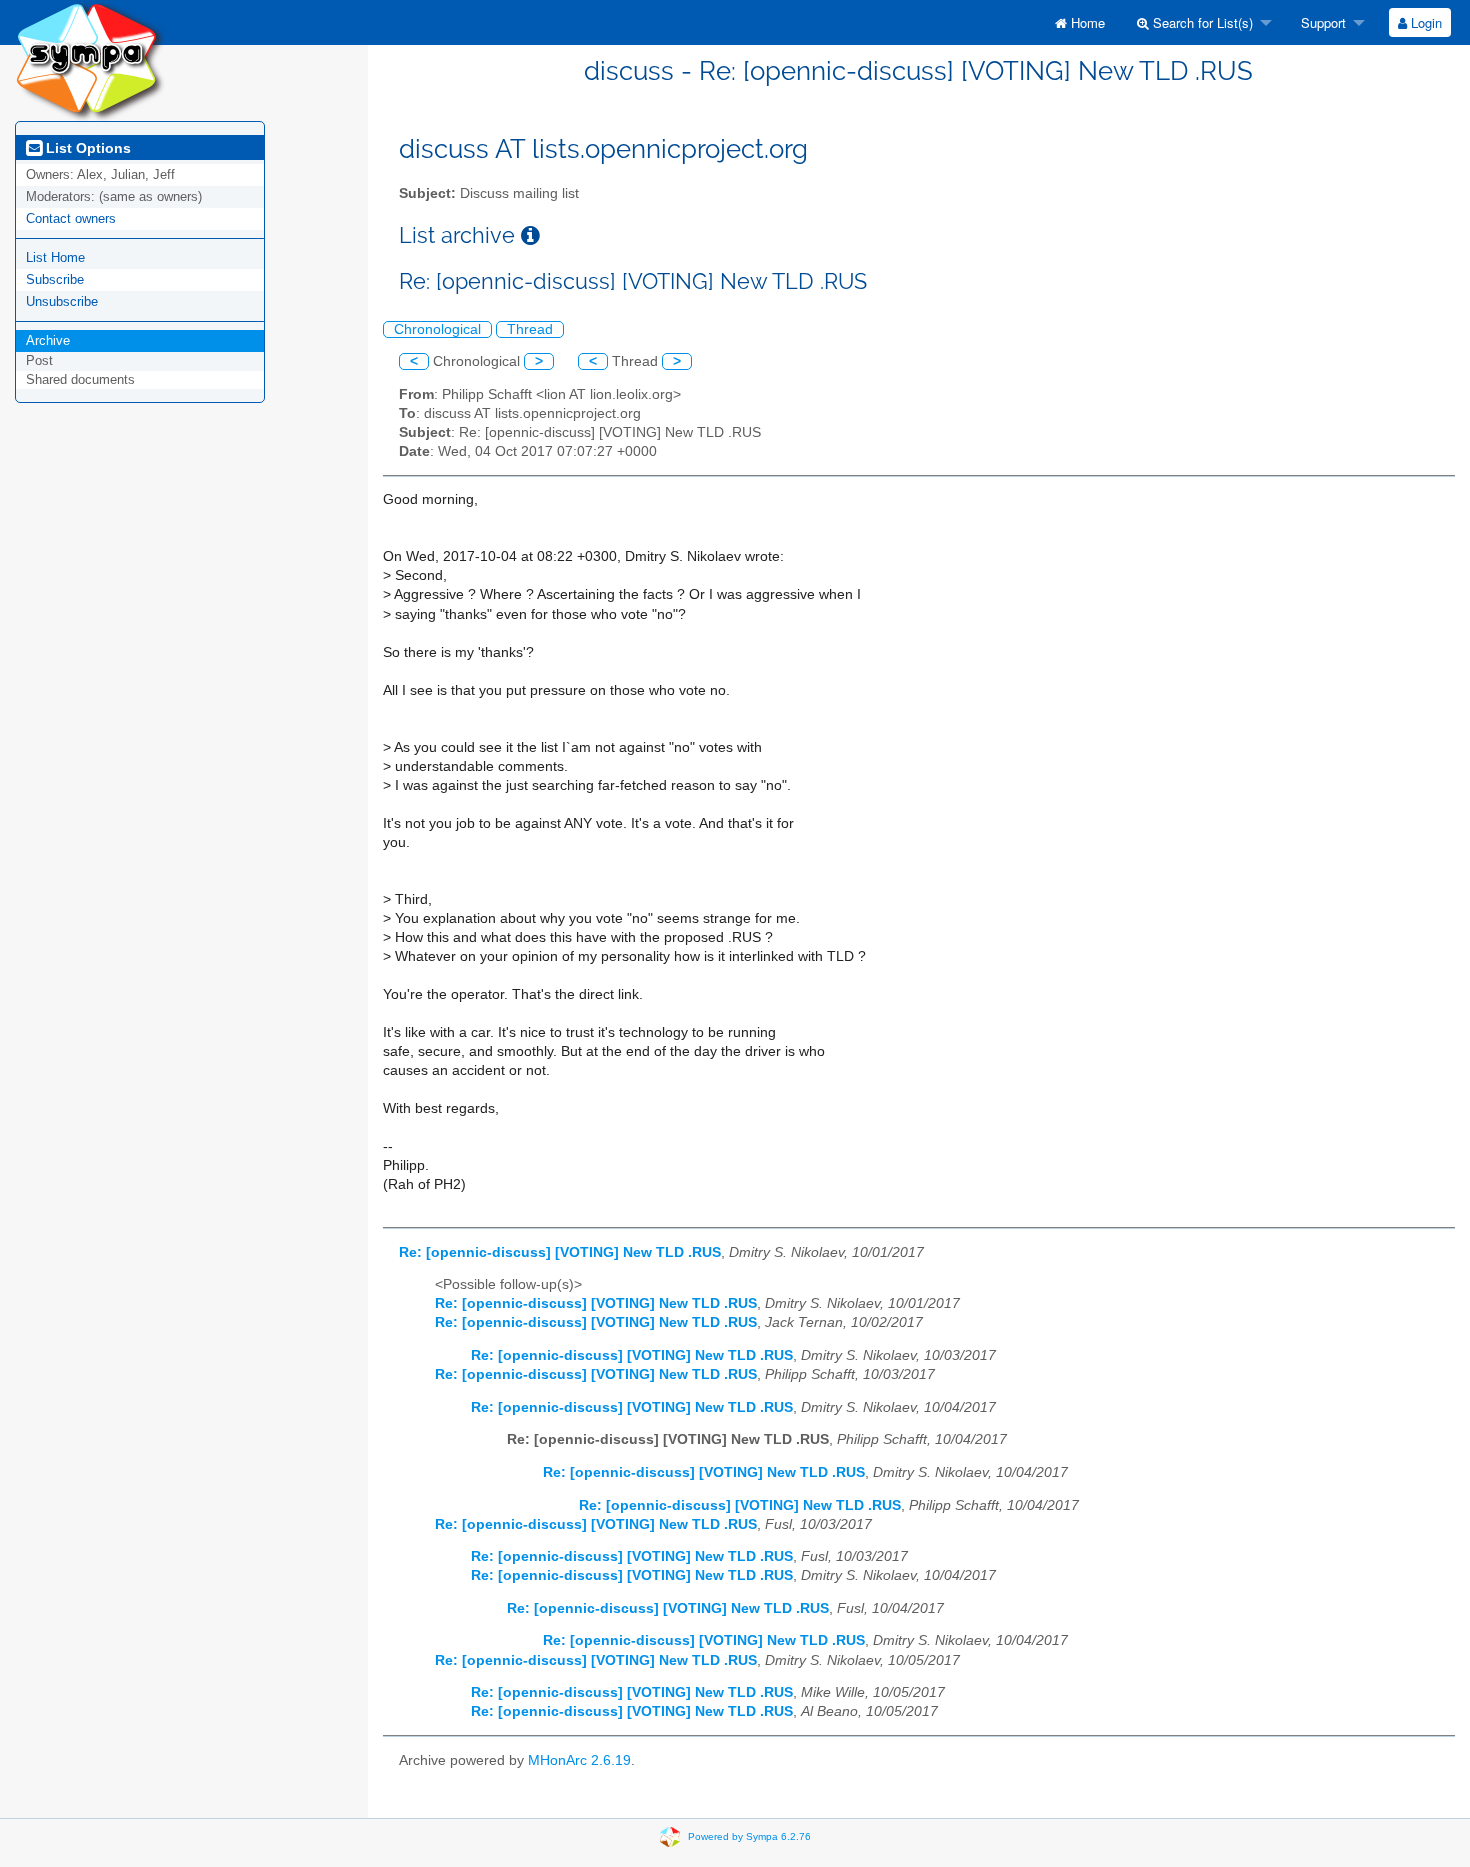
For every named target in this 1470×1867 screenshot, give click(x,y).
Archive (48, 340)
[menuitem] (1080, 22)
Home (1086, 22)
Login (1424, 22)
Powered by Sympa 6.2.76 (749, 1835)
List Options (86, 148)
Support (1321, 22)
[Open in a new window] (530, 235)
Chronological (437, 329)
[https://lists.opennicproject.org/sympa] (90, 59)
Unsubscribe (62, 301)
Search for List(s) (1201, 22)
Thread (530, 329)
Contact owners (71, 218)
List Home (55, 257)
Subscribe (55, 279)
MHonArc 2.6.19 (579, 1760)
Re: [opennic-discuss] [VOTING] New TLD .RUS (560, 1252)
